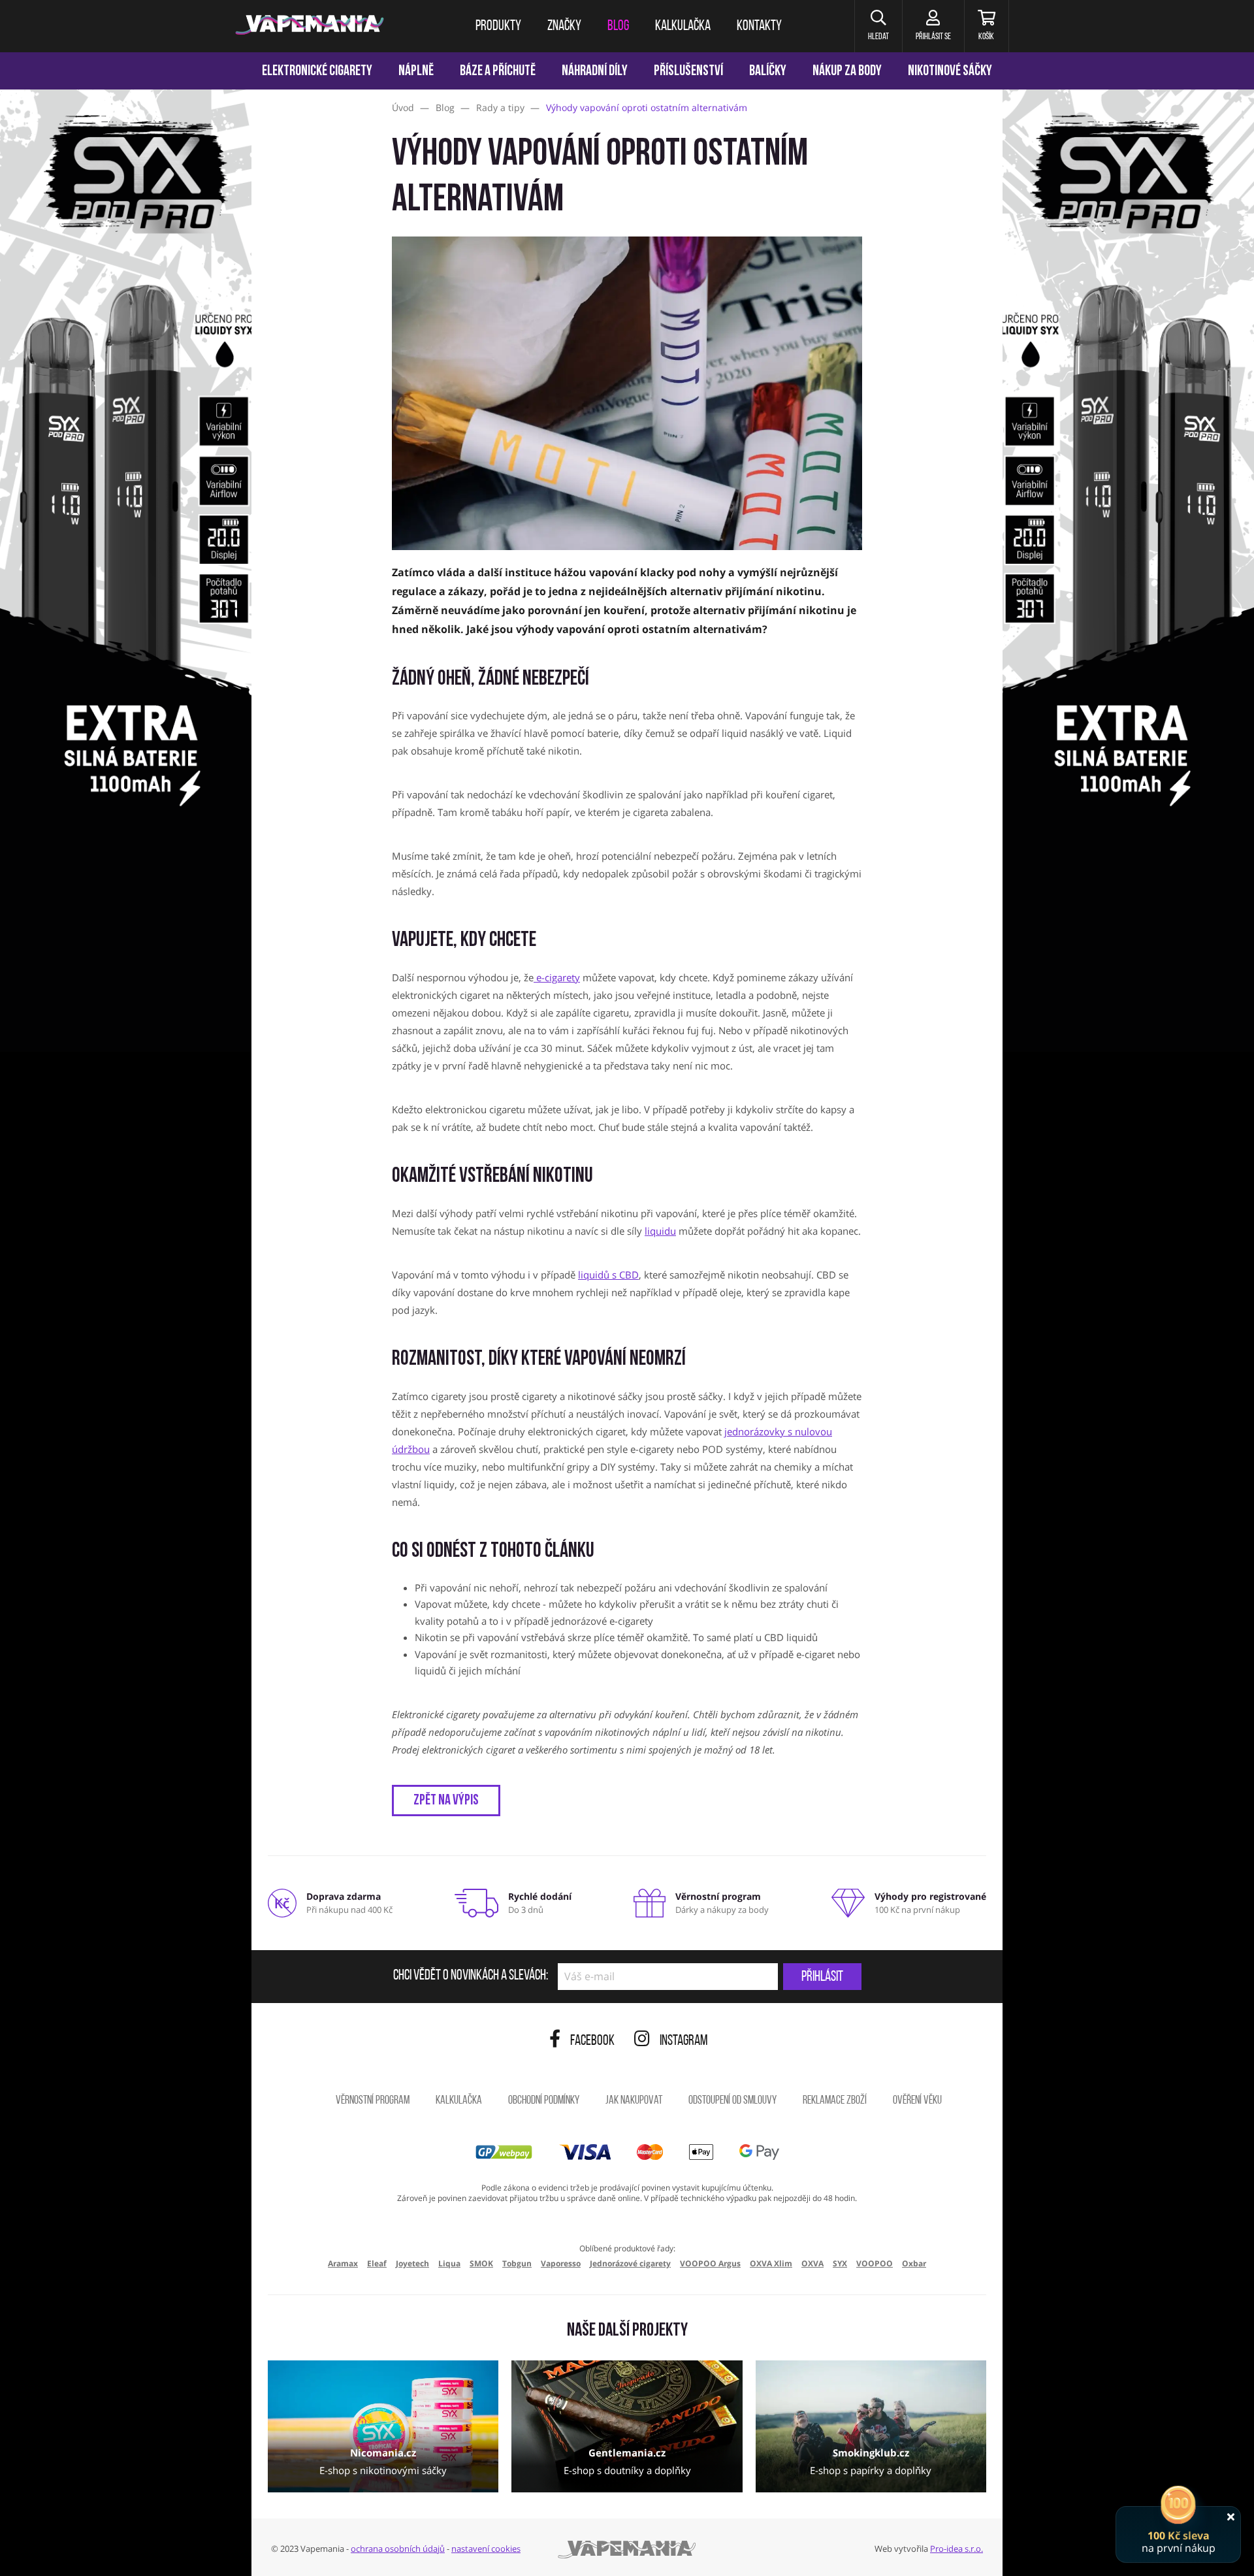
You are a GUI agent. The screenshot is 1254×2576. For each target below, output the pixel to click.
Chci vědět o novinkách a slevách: (471, 1976)
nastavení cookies (486, 2549)
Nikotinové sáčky (950, 72)
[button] (878, 26)
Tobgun (517, 2263)
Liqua (449, 2263)
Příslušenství (688, 72)
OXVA (812, 2263)
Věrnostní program (373, 2101)
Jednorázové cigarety (630, 2263)
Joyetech (412, 2263)
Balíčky (768, 72)
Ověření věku (917, 2101)
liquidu (660, 1231)
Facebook (592, 2041)
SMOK (481, 2263)
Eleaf (377, 2263)
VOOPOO (875, 2263)
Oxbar (914, 2263)
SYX (840, 2263)
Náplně (416, 72)
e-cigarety (557, 977)
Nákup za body (847, 72)
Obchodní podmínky (544, 2101)
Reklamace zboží (835, 2101)
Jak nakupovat (634, 2101)
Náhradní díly (595, 72)
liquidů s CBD (608, 1275)
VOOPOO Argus (710, 2263)
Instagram (684, 2041)
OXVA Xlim (771, 2263)
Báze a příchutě (498, 72)
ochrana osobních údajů (398, 2549)
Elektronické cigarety (317, 72)
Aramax (343, 2263)
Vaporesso (561, 2263)
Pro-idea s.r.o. (957, 2549)
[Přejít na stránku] (126, 618)
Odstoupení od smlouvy (732, 2101)
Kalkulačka (459, 2101)
